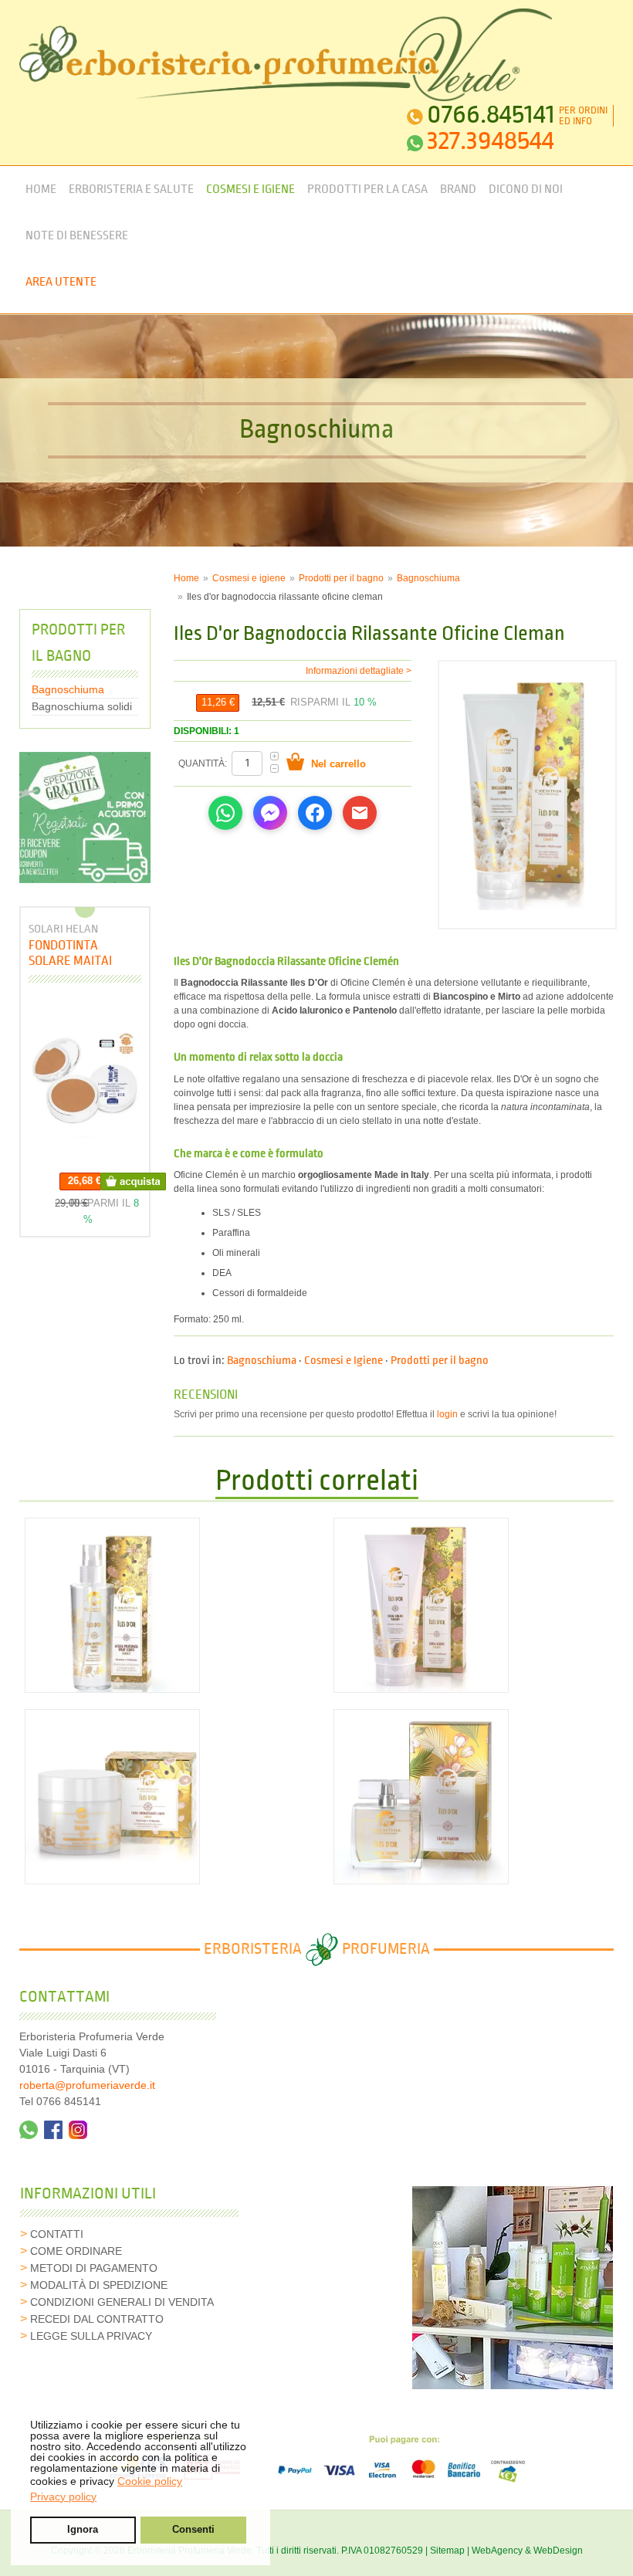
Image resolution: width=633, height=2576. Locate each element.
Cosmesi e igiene (249, 578)
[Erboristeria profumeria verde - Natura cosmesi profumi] (286, 55)
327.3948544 (491, 141)
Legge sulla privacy (91, 2336)
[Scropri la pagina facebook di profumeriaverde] (53, 2130)
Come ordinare (76, 2251)
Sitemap (447, 2551)
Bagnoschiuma (428, 578)
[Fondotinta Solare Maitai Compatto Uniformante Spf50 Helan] (85, 1082)
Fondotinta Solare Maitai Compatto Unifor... (85, 953)
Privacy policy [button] (63, 2496)
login (447, 1414)
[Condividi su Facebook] (315, 813)
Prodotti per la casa (367, 190)
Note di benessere (77, 236)
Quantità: (204, 763)
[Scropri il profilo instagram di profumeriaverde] (78, 2130)
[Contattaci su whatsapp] (29, 2130)
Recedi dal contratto (97, 2319)
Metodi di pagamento (94, 2268)
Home (41, 190)
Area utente (61, 282)
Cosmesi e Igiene (250, 190)
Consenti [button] (193, 2530)
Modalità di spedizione (99, 2285)
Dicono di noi (526, 190)
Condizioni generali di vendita (122, 2302)
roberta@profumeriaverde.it (87, 2085)
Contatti (57, 2234)
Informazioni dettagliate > (359, 671)
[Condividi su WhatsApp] (225, 813)
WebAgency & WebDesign (527, 2551)
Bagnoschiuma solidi (82, 706)
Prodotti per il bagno (341, 578)
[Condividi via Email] (360, 813)
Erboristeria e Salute (131, 190)
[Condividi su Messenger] (270, 813)
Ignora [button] (83, 2530)
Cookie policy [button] (150, 2481)
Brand (458, 190)
